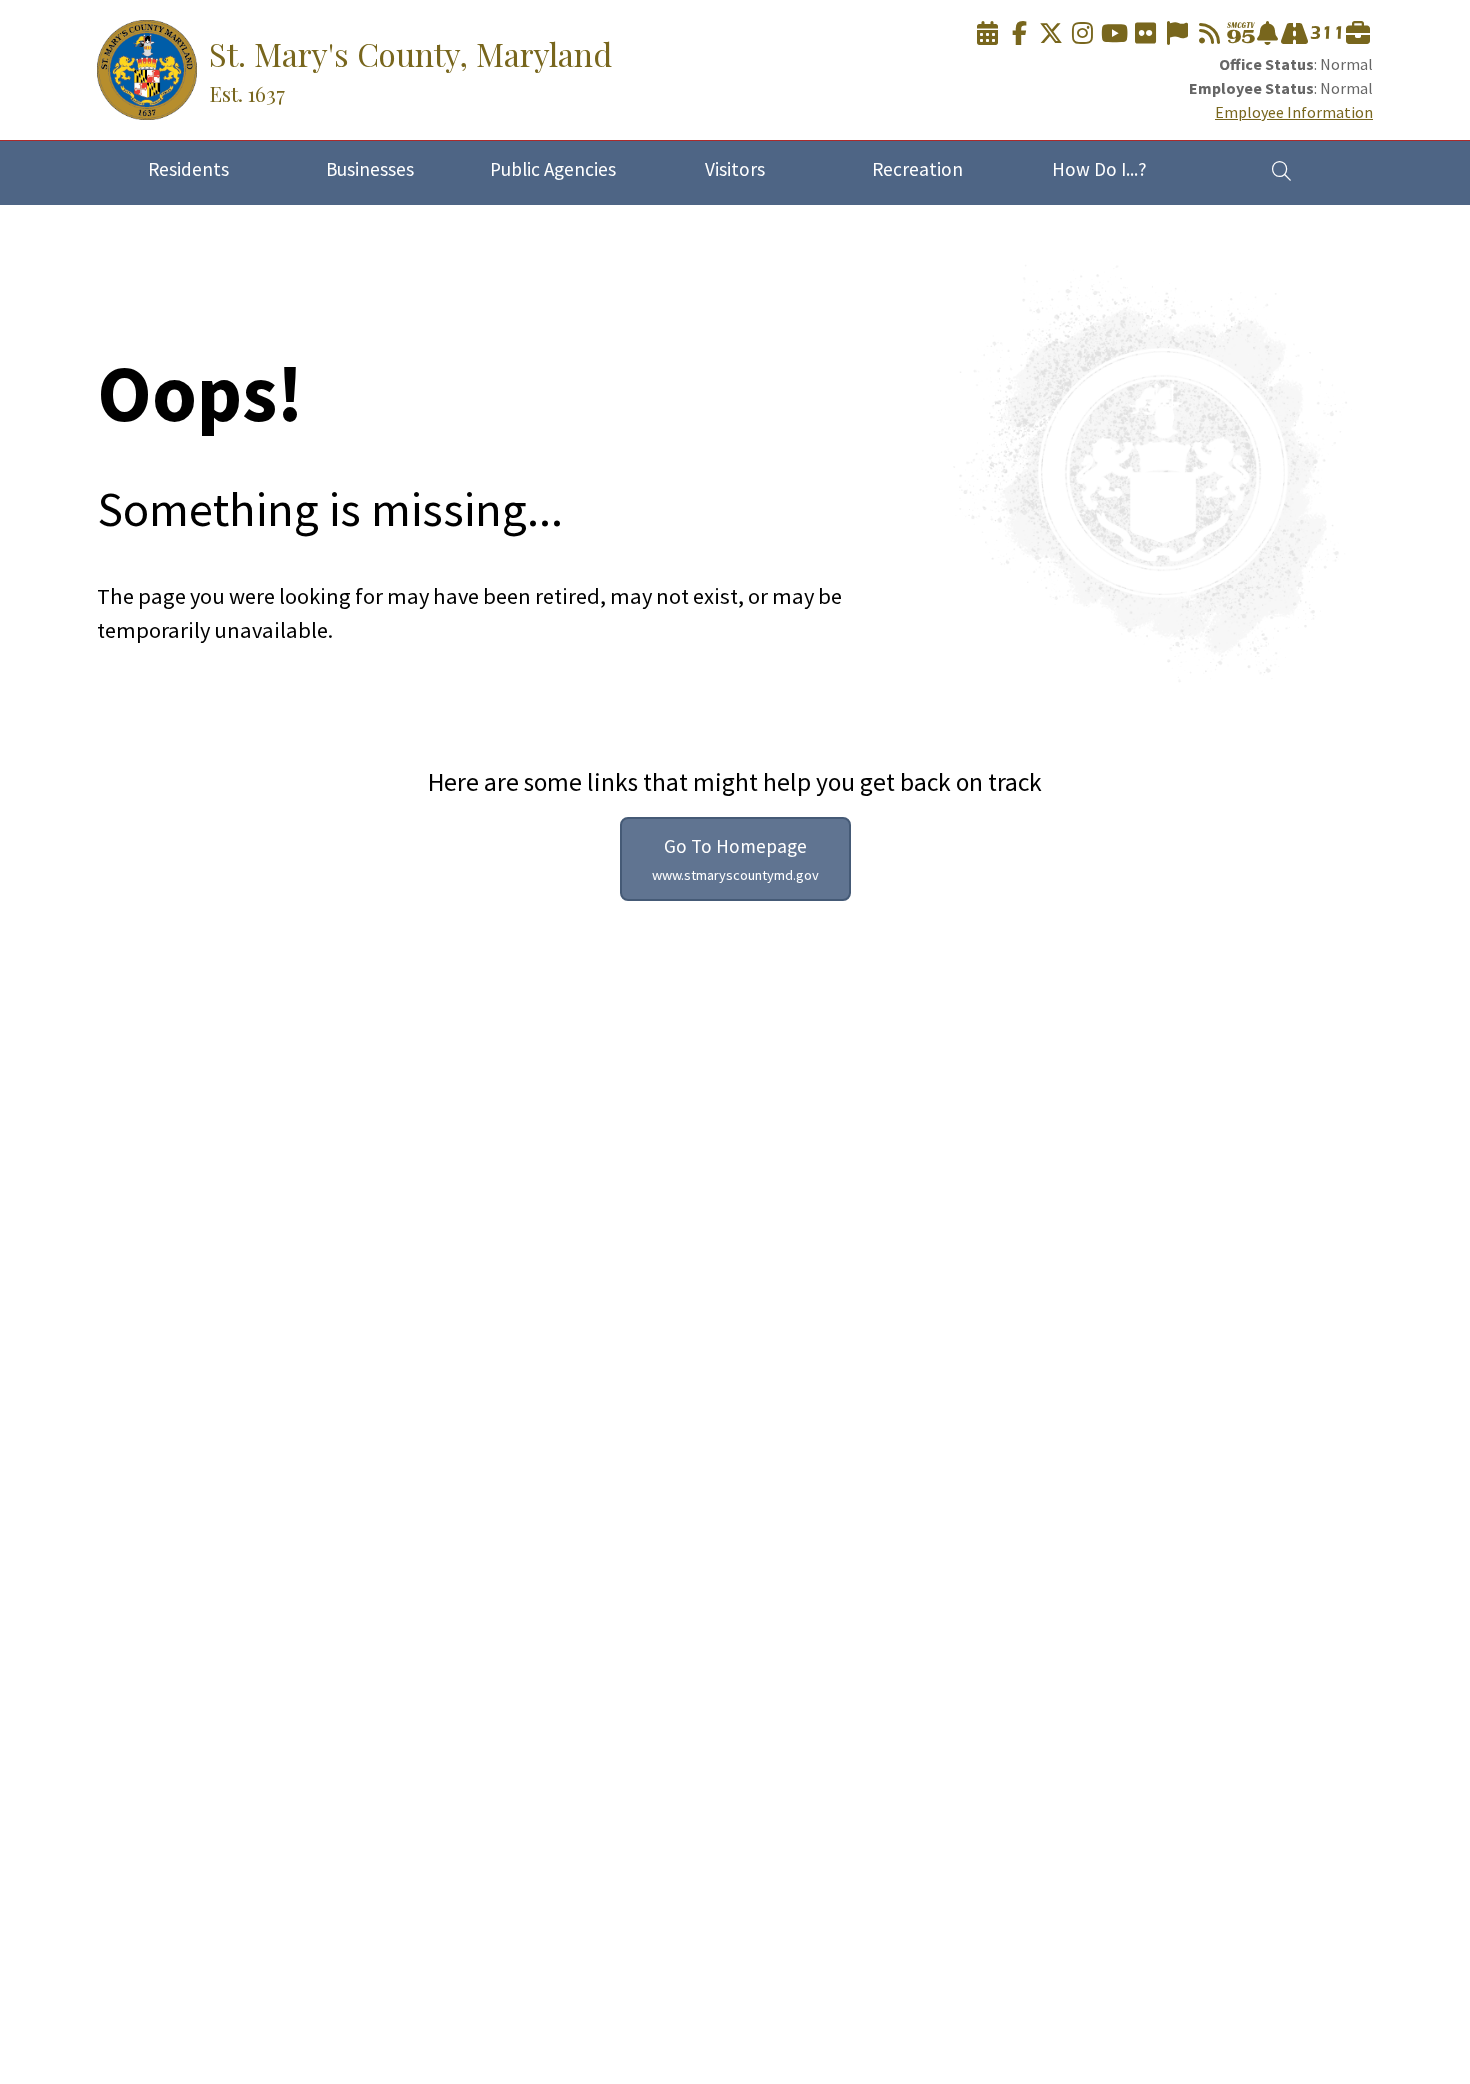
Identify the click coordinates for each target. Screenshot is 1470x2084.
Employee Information (1294, 112)
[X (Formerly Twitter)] (1051, 34)
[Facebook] (1019, 34)
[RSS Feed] (1209, 34)
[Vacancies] (1358, 34)
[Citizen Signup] (1177, 34)
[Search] (1282, 170)
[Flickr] (1146, 34)
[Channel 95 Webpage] (1241, 34)
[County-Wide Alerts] (1267, 34)
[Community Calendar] (988, 34)
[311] (1326, 34)
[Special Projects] (1295, 34)
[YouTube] (1114, 34)
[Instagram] (1083, 34)
